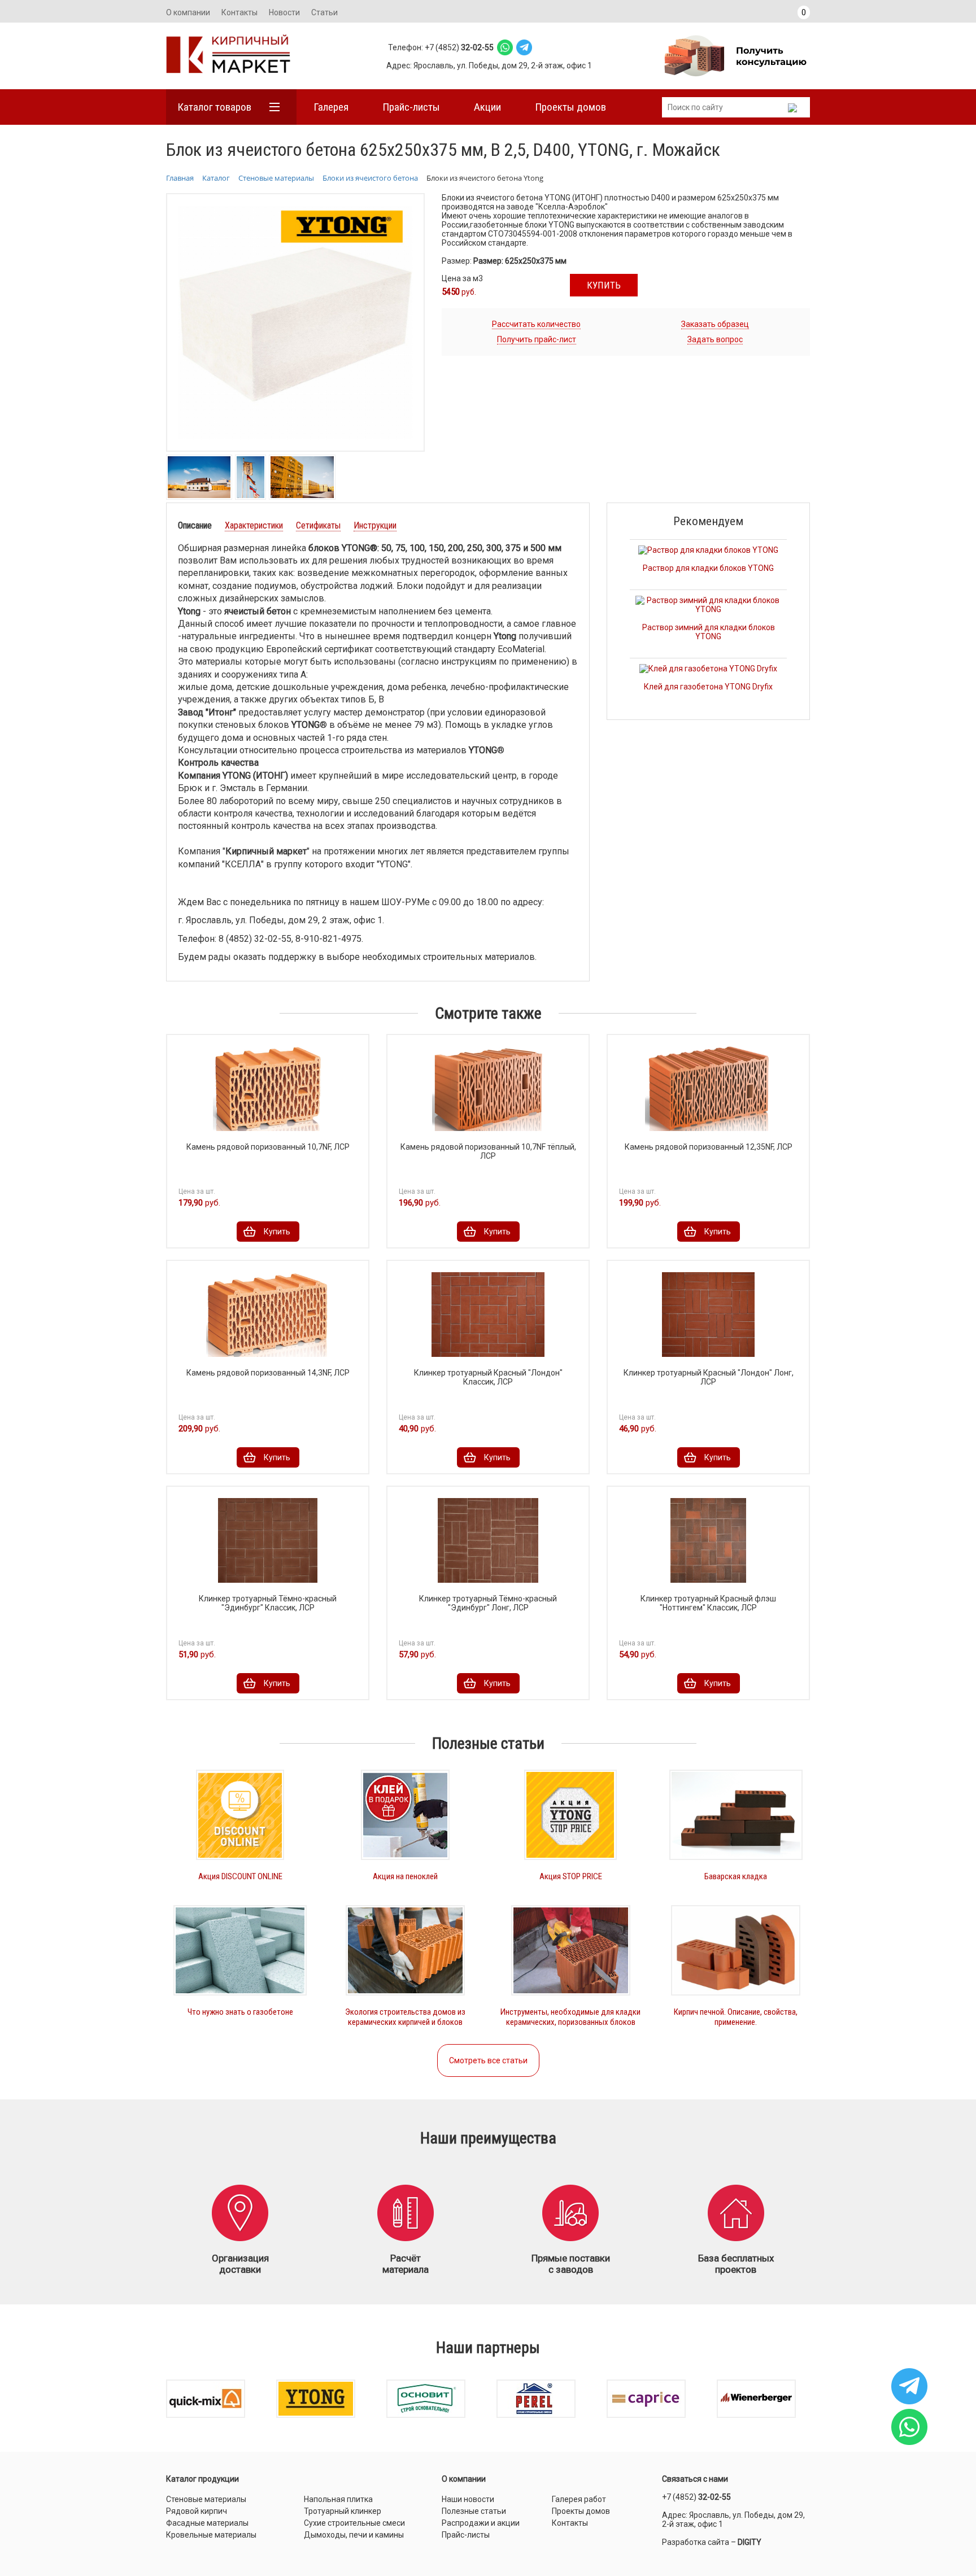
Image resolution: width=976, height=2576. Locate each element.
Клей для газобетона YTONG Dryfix (708, 687)
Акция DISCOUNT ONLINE (240, 1876)
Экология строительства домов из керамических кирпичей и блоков (405, 2017)
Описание (195, 525)
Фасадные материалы (207, 2523)
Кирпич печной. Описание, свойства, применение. (736, 2017)
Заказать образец (715, 324)
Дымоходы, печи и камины (354, 2535)
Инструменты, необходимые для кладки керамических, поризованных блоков (570, 2017)
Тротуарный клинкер (343, 2511)
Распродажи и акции (481, 2523)
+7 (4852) (696, 2497)
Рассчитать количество (536, 324)
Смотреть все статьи (488, 2060)
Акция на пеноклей (405, 1876)
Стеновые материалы (206, 2499)
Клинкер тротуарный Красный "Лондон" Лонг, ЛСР (709, 1377)
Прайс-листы (411, 107)
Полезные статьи (474, 2511)
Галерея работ (579, 2499)
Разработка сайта (696, 2542)
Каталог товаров (214, 107)
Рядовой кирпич (197, 2511)
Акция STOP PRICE (571, 1876)
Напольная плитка (338, 2499)
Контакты (239, 12)
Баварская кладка (736, 1876)
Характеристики (254, 525)
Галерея (331, 107)
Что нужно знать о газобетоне (240, 2012)
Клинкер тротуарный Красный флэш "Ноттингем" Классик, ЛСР (708, 1603)
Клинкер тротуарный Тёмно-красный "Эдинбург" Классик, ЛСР (268, 1603)
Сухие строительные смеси (354, 2523)
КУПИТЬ (604, 285)
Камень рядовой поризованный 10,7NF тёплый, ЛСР (488, 1151)
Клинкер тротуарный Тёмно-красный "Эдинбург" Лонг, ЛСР (488, 1603)
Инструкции (375, 525)
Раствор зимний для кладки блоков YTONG (709, 632)
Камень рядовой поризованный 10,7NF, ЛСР (268, 1147)
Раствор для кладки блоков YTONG (708, 568)
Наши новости (468, 2499)
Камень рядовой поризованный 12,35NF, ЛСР (709, 1147)
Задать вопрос (715, 339)
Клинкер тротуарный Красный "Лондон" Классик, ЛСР (488, 1377)
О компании (188, 12)
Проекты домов (570, 107)
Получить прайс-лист (537, 339)
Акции (487, 107)
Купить (277, 1232)
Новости (284, 12)
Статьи (324, 12)
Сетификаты (318, 525)
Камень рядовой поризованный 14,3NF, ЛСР (268, 1373)
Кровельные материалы (211, 2535)
